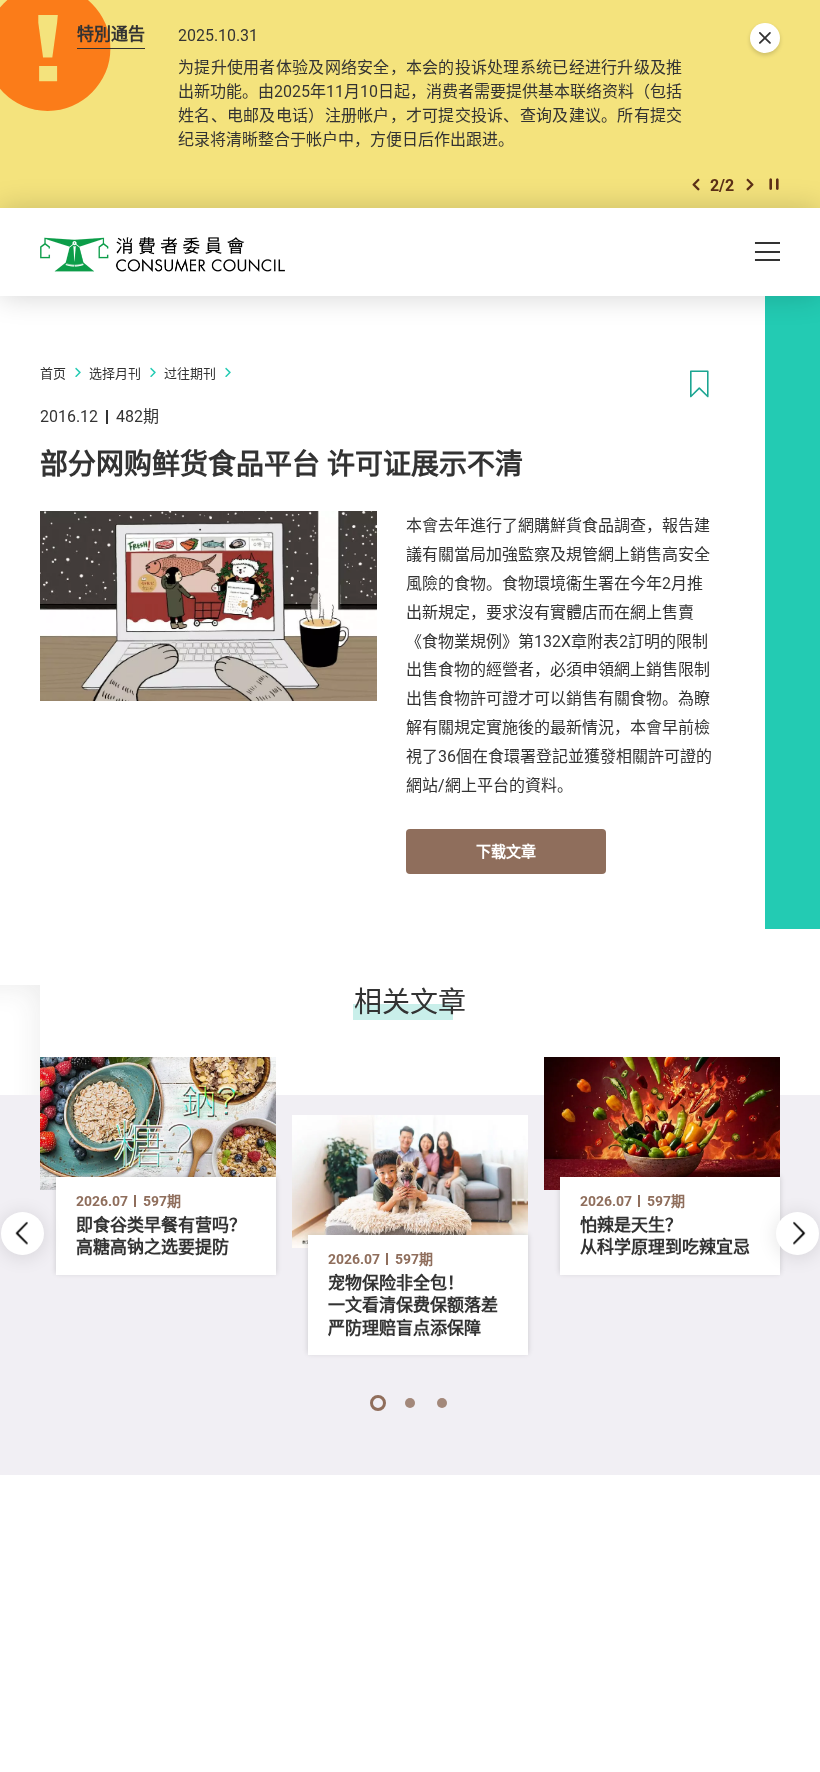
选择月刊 (115, 373)
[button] (696, 184)
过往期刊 (190, 373)
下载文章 (506, 851)
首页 (53, 373)
